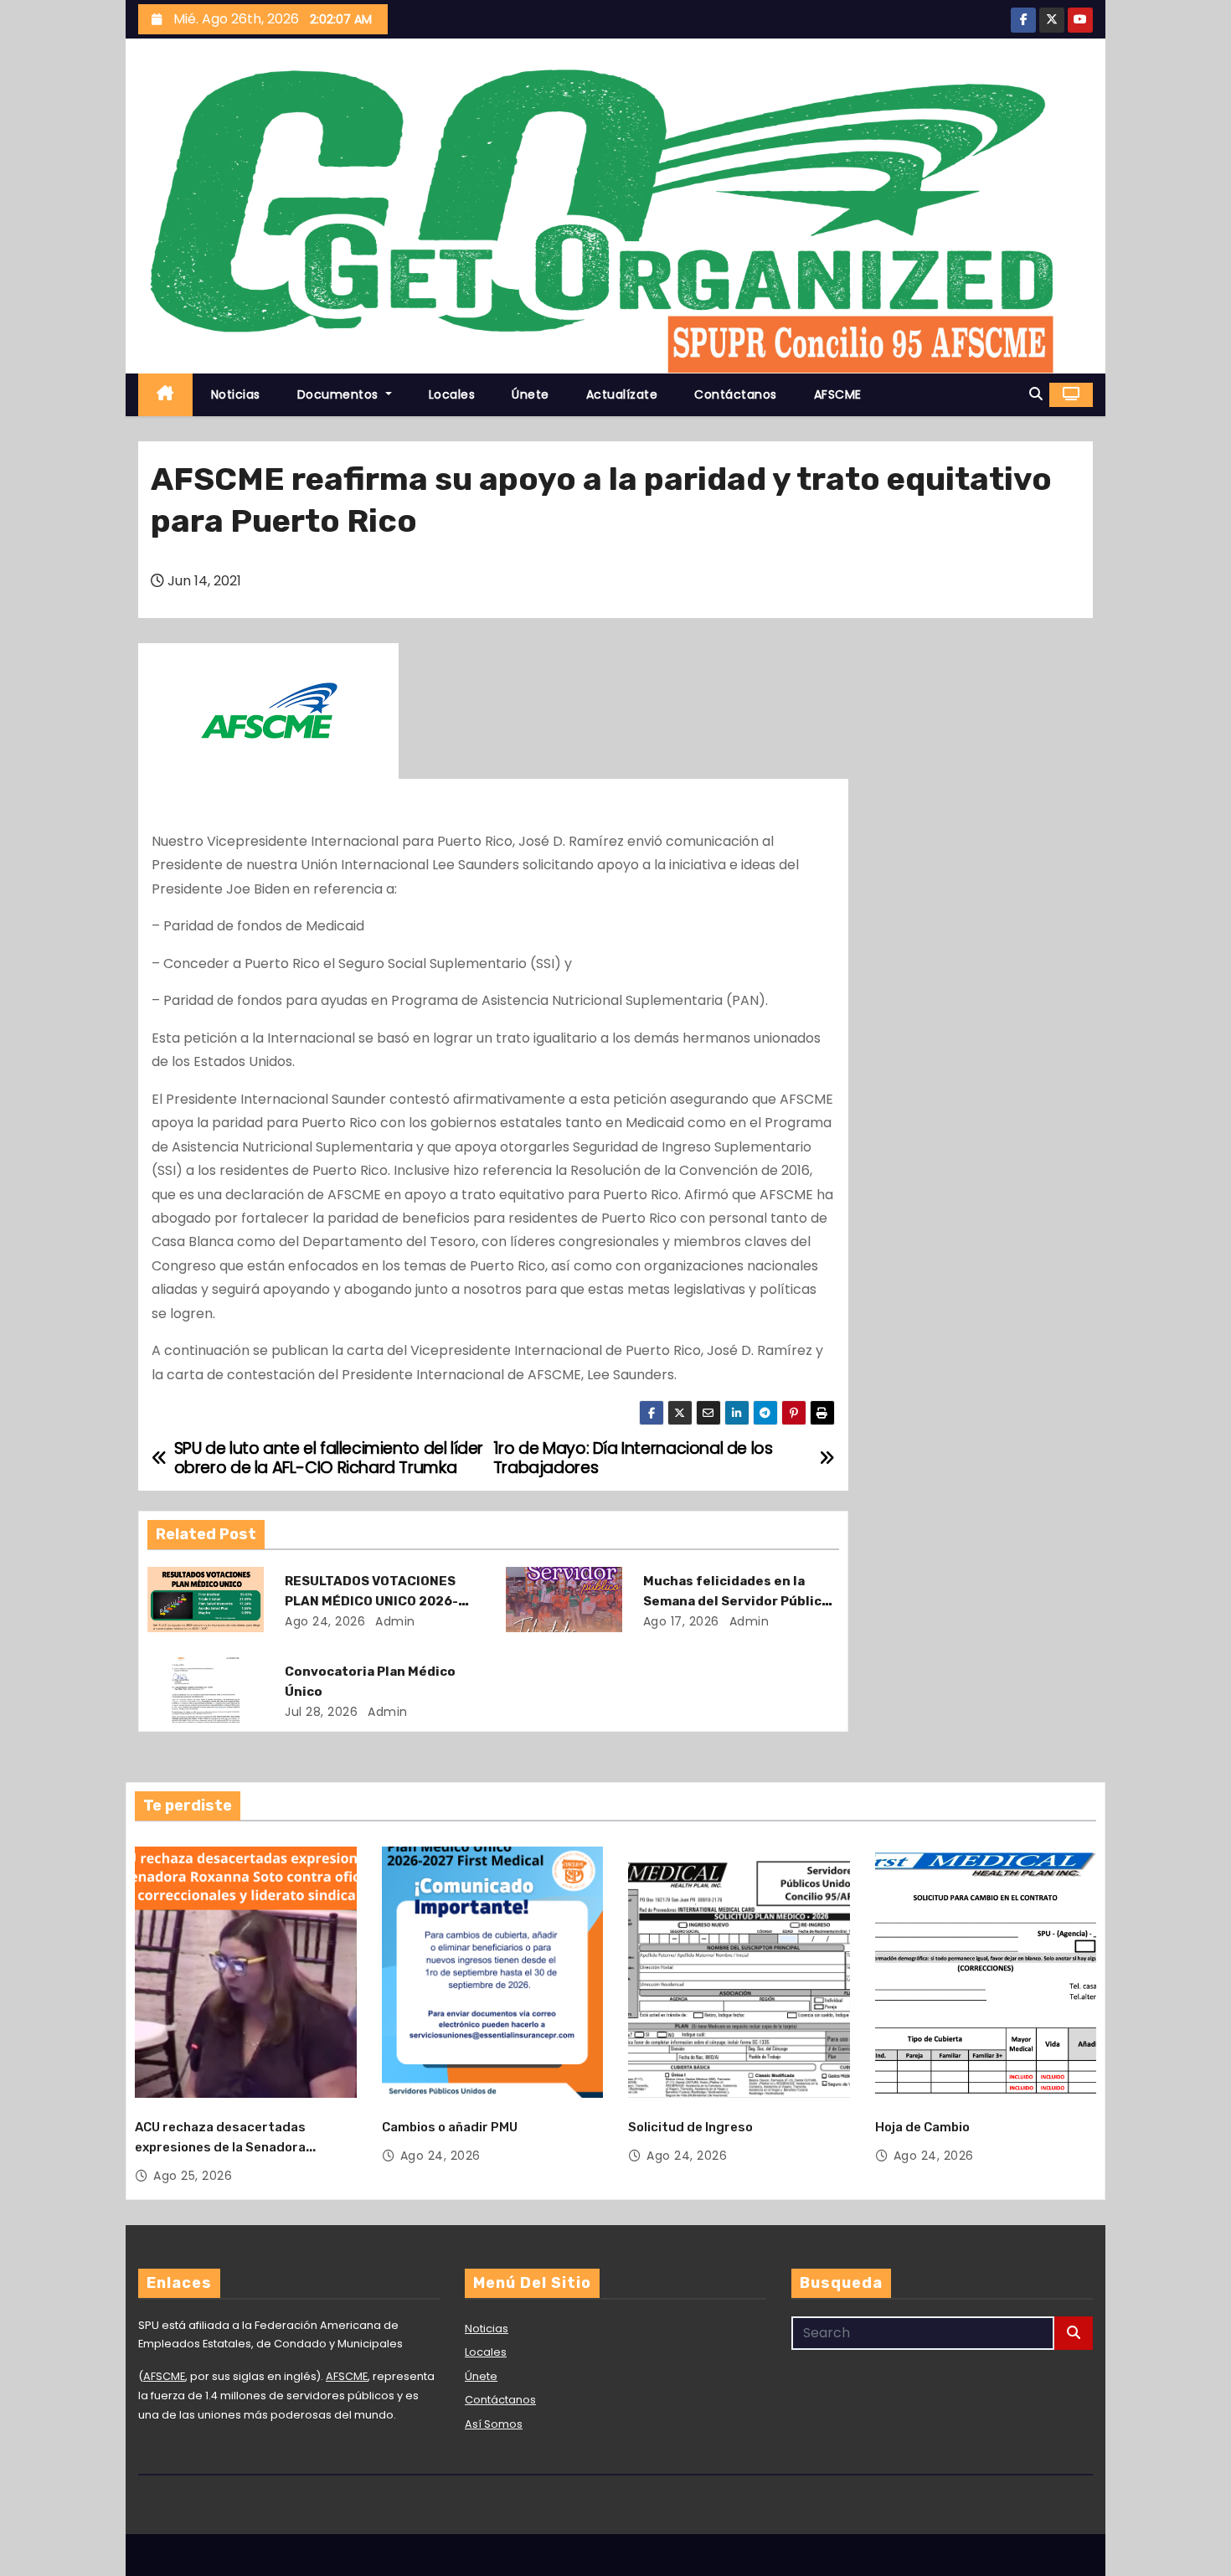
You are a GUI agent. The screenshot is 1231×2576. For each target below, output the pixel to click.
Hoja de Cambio (922, 2127)
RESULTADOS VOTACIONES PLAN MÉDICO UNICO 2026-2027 (371, 1601)
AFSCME (838, 394)
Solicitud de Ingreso (690, 2127)
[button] (1036, 394)
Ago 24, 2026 (325, 1621)
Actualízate (622, 394)
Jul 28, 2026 (321, 1712)
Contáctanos (736, 394)
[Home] (165, 395)
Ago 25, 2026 (193, 2176)
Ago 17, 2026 (681, 1621)
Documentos (340, 394)
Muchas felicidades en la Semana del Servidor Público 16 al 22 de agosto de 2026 (737, 1601)
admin (394, 1621)
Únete (531, 394)
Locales (452, 394)
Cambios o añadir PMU (450, 2127)
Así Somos (494, 2424)
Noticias (236, 394)
